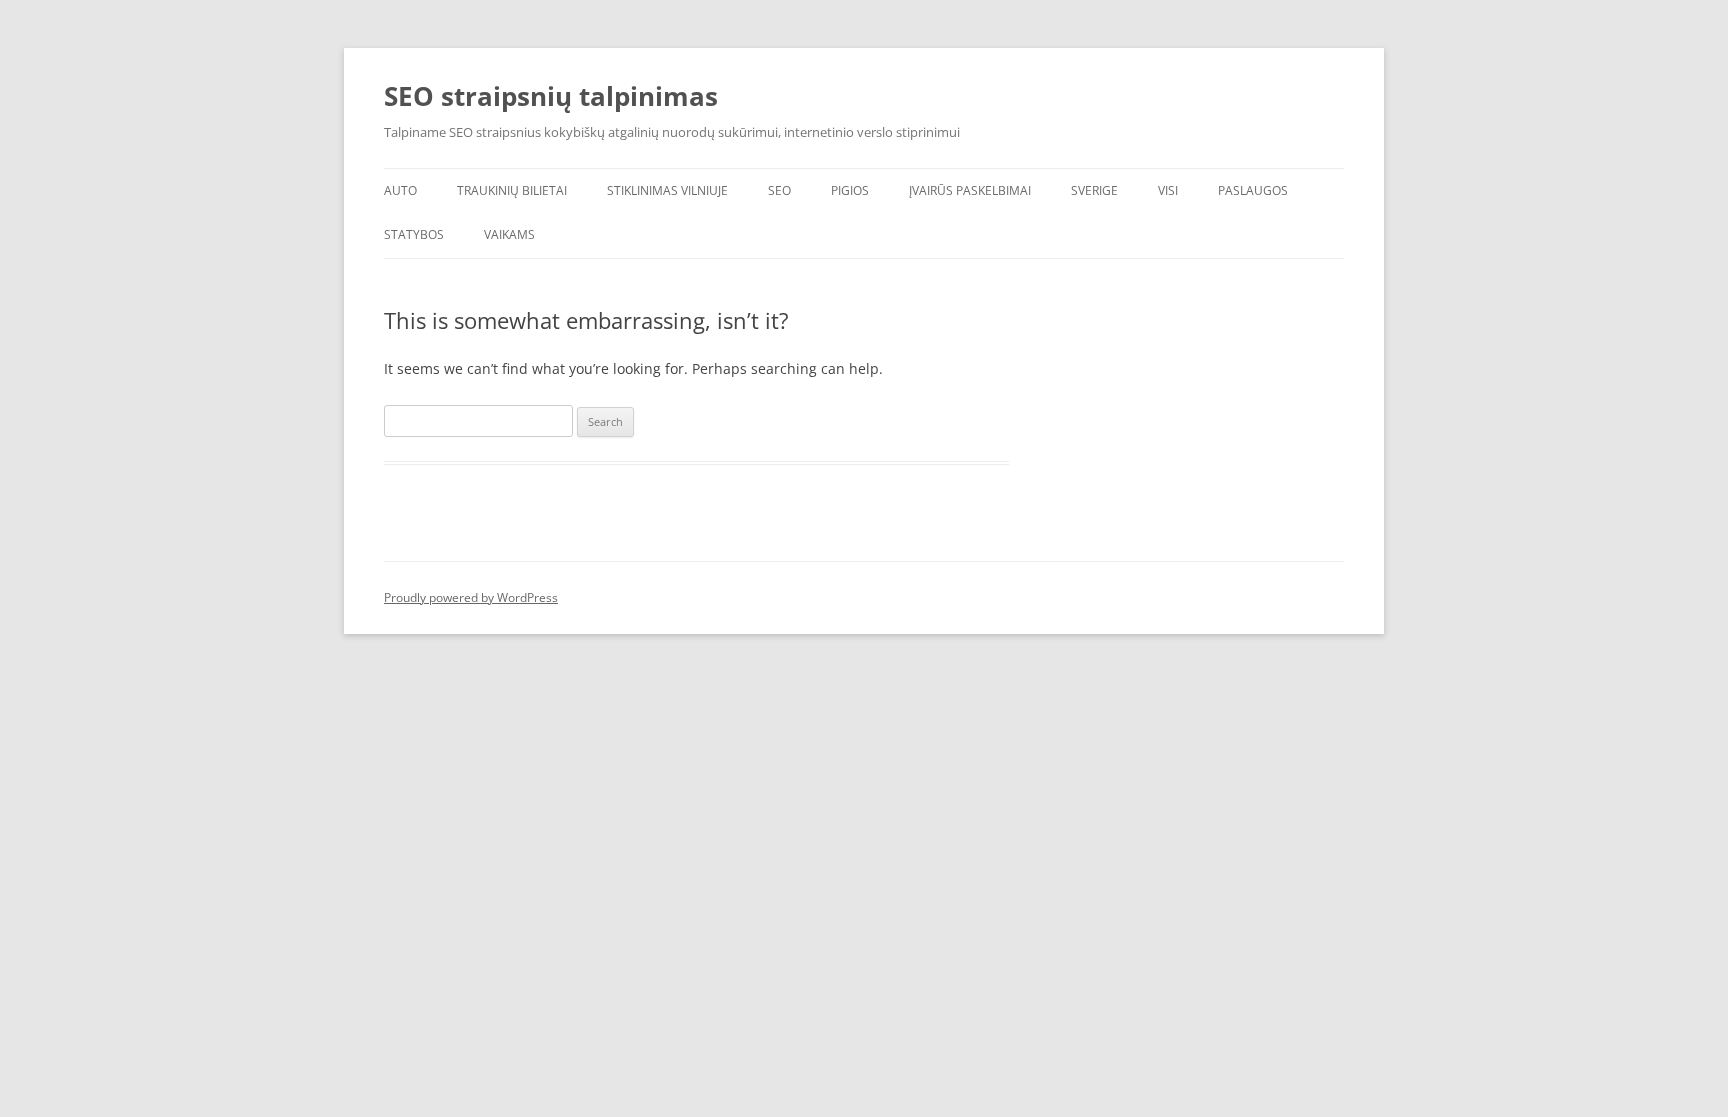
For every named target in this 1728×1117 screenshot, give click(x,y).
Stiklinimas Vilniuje (667, 190)
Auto (400, 190)
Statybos (414, 234)
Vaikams (509, 234)
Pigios (850, 190)
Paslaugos (1253, 190)
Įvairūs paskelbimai (970, 190)
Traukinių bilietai (512, 190)
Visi (1168, 190)
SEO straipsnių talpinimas (551, 96)
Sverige (1094, 190)
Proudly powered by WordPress (471, 597)
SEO (779, 190)
